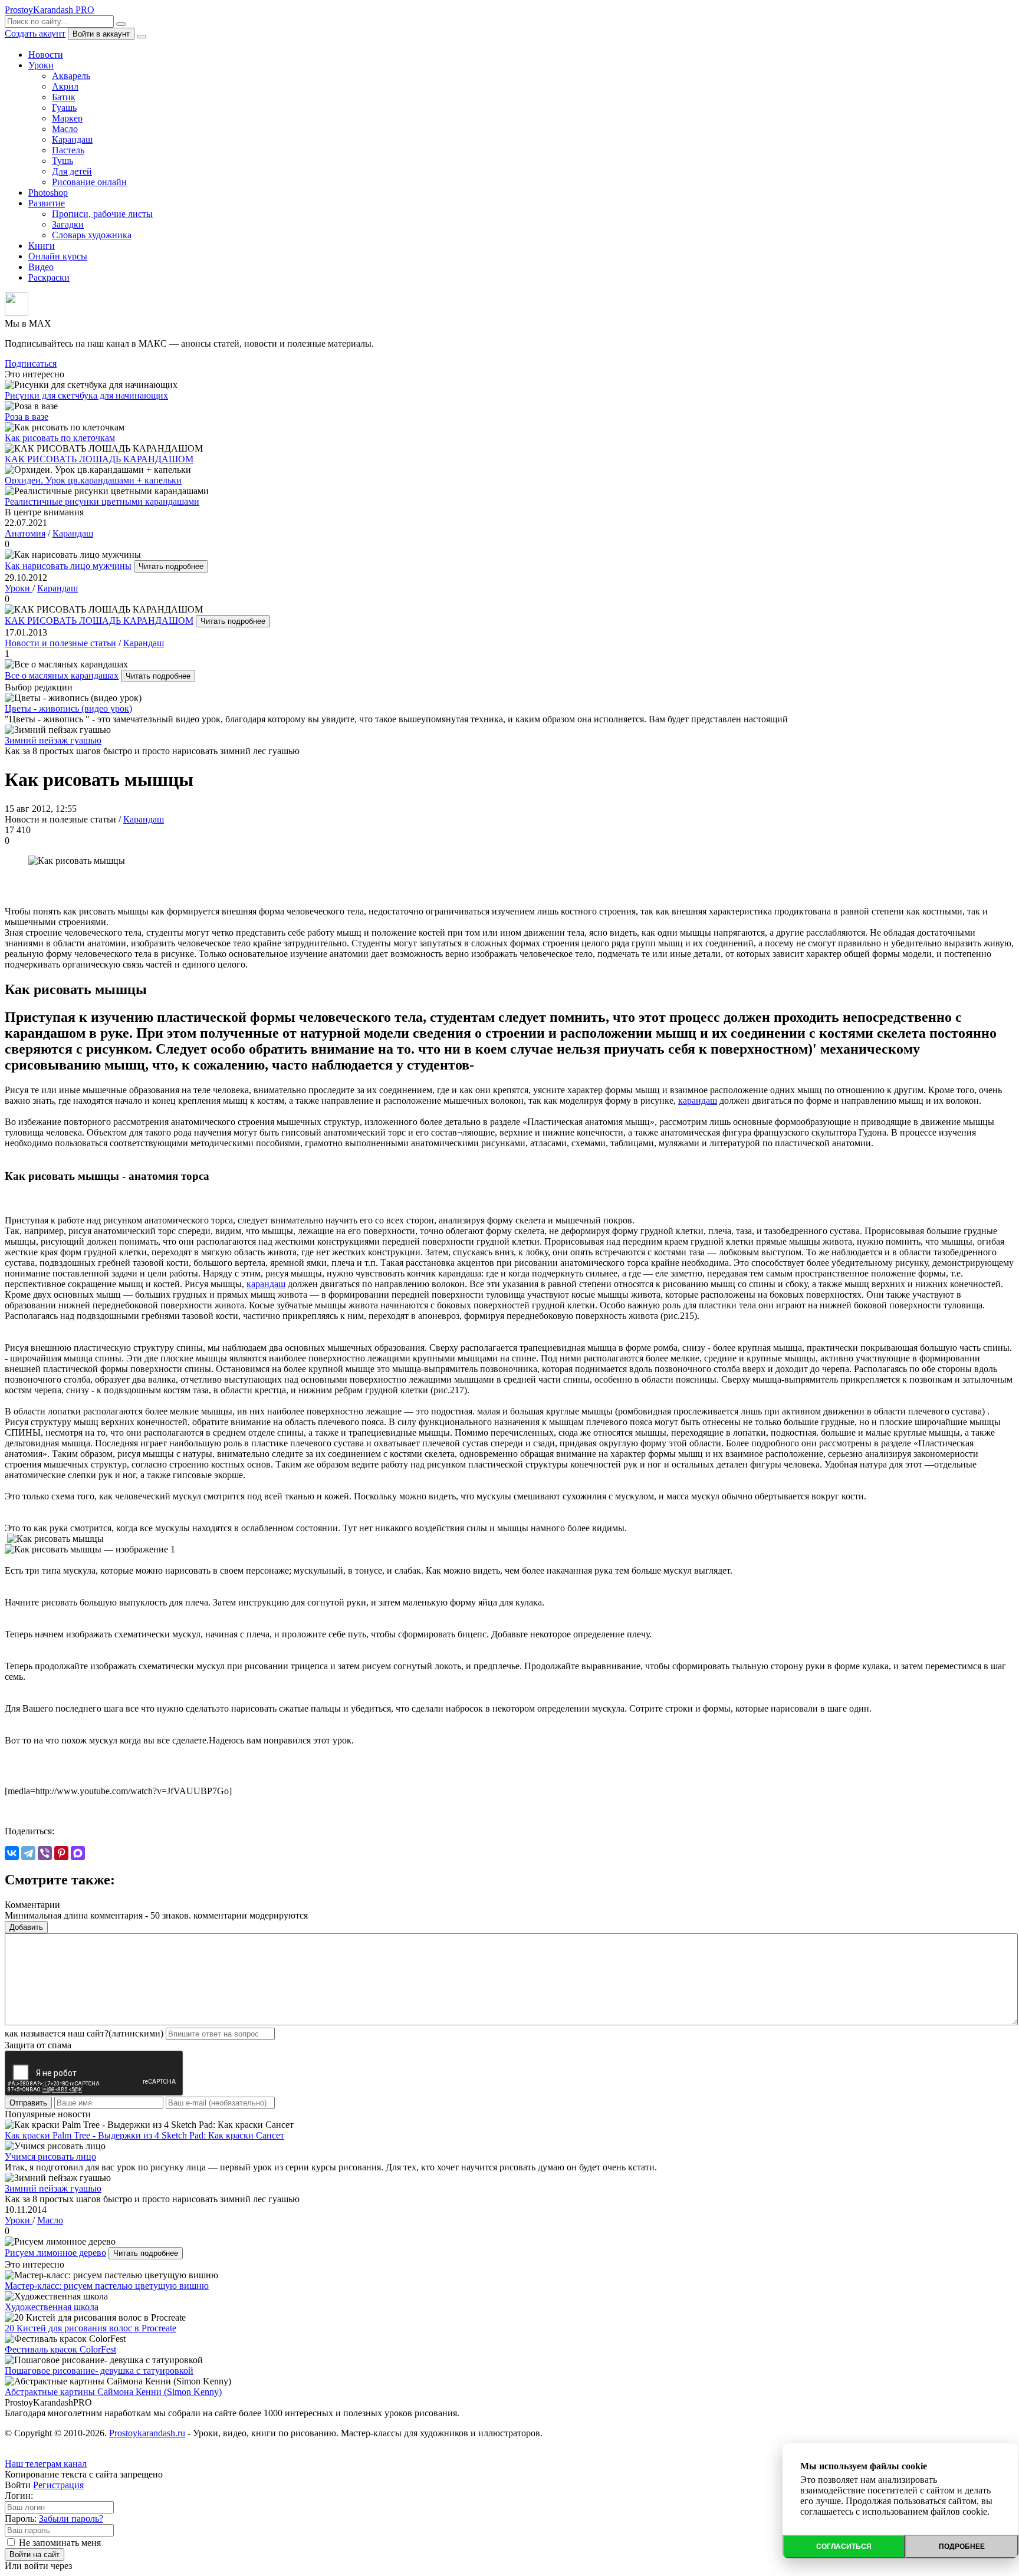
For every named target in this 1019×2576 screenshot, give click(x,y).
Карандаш (72, 139)
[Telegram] (28, 1853)
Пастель (68, 150)
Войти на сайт (34, 2554)
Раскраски (49, 277)
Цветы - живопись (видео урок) (68, 708)
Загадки (68, 224)
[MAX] (78, 1853)
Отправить (28, 2103)
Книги (42, 246)
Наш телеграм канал (46, 2464)
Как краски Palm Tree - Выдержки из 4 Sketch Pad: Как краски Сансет (144, 2135)
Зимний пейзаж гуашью (53, 740)
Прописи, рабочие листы (102, 214)
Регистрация (58, 2485)
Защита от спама (38, 2045)
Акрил (65, 86)
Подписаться (31, 363)
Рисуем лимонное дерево (55, 2253)
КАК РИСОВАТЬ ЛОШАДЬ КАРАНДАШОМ (99, 621)
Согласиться (844, 2547)
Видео (41, 267)
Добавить (26, 1927)
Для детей (72, 171)
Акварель (71, 76)
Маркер (67, 118)
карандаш (698, 1101)
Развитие (47, 203)
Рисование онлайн (89, 182)
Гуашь (64, 108)
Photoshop (48, 193)
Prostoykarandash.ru (147, 2433)
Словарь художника (92, 235)
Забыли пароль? (71, 2519)
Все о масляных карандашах (62, 675)
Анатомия (25, 533)
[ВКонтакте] (12, 1853)
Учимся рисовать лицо (50, 2156)
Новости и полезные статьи (60, 643)
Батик (64, 97)
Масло (65, 129)
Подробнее (962, 2547)
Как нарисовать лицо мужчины (68, 566)
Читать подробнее (171, 566)
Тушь (63, 161)
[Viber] (45, 1853)
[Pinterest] (61, 1853)
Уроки (41, 65)
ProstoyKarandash (50, 10)
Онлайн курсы (58, 256)
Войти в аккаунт (101, 34)
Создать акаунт (35, 33)
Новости (46, 55)
